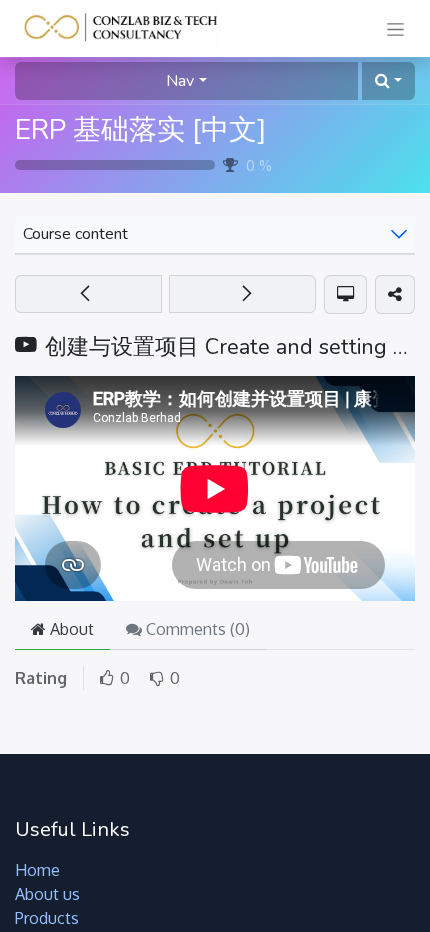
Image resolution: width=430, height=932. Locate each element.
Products (47, 918)
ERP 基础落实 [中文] (140, 129)
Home (37, 870)
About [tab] (70, 629)
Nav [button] (180, 81)
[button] (388, 81)
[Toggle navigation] (395, 28)
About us (47, 894)
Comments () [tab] (196, 629)
